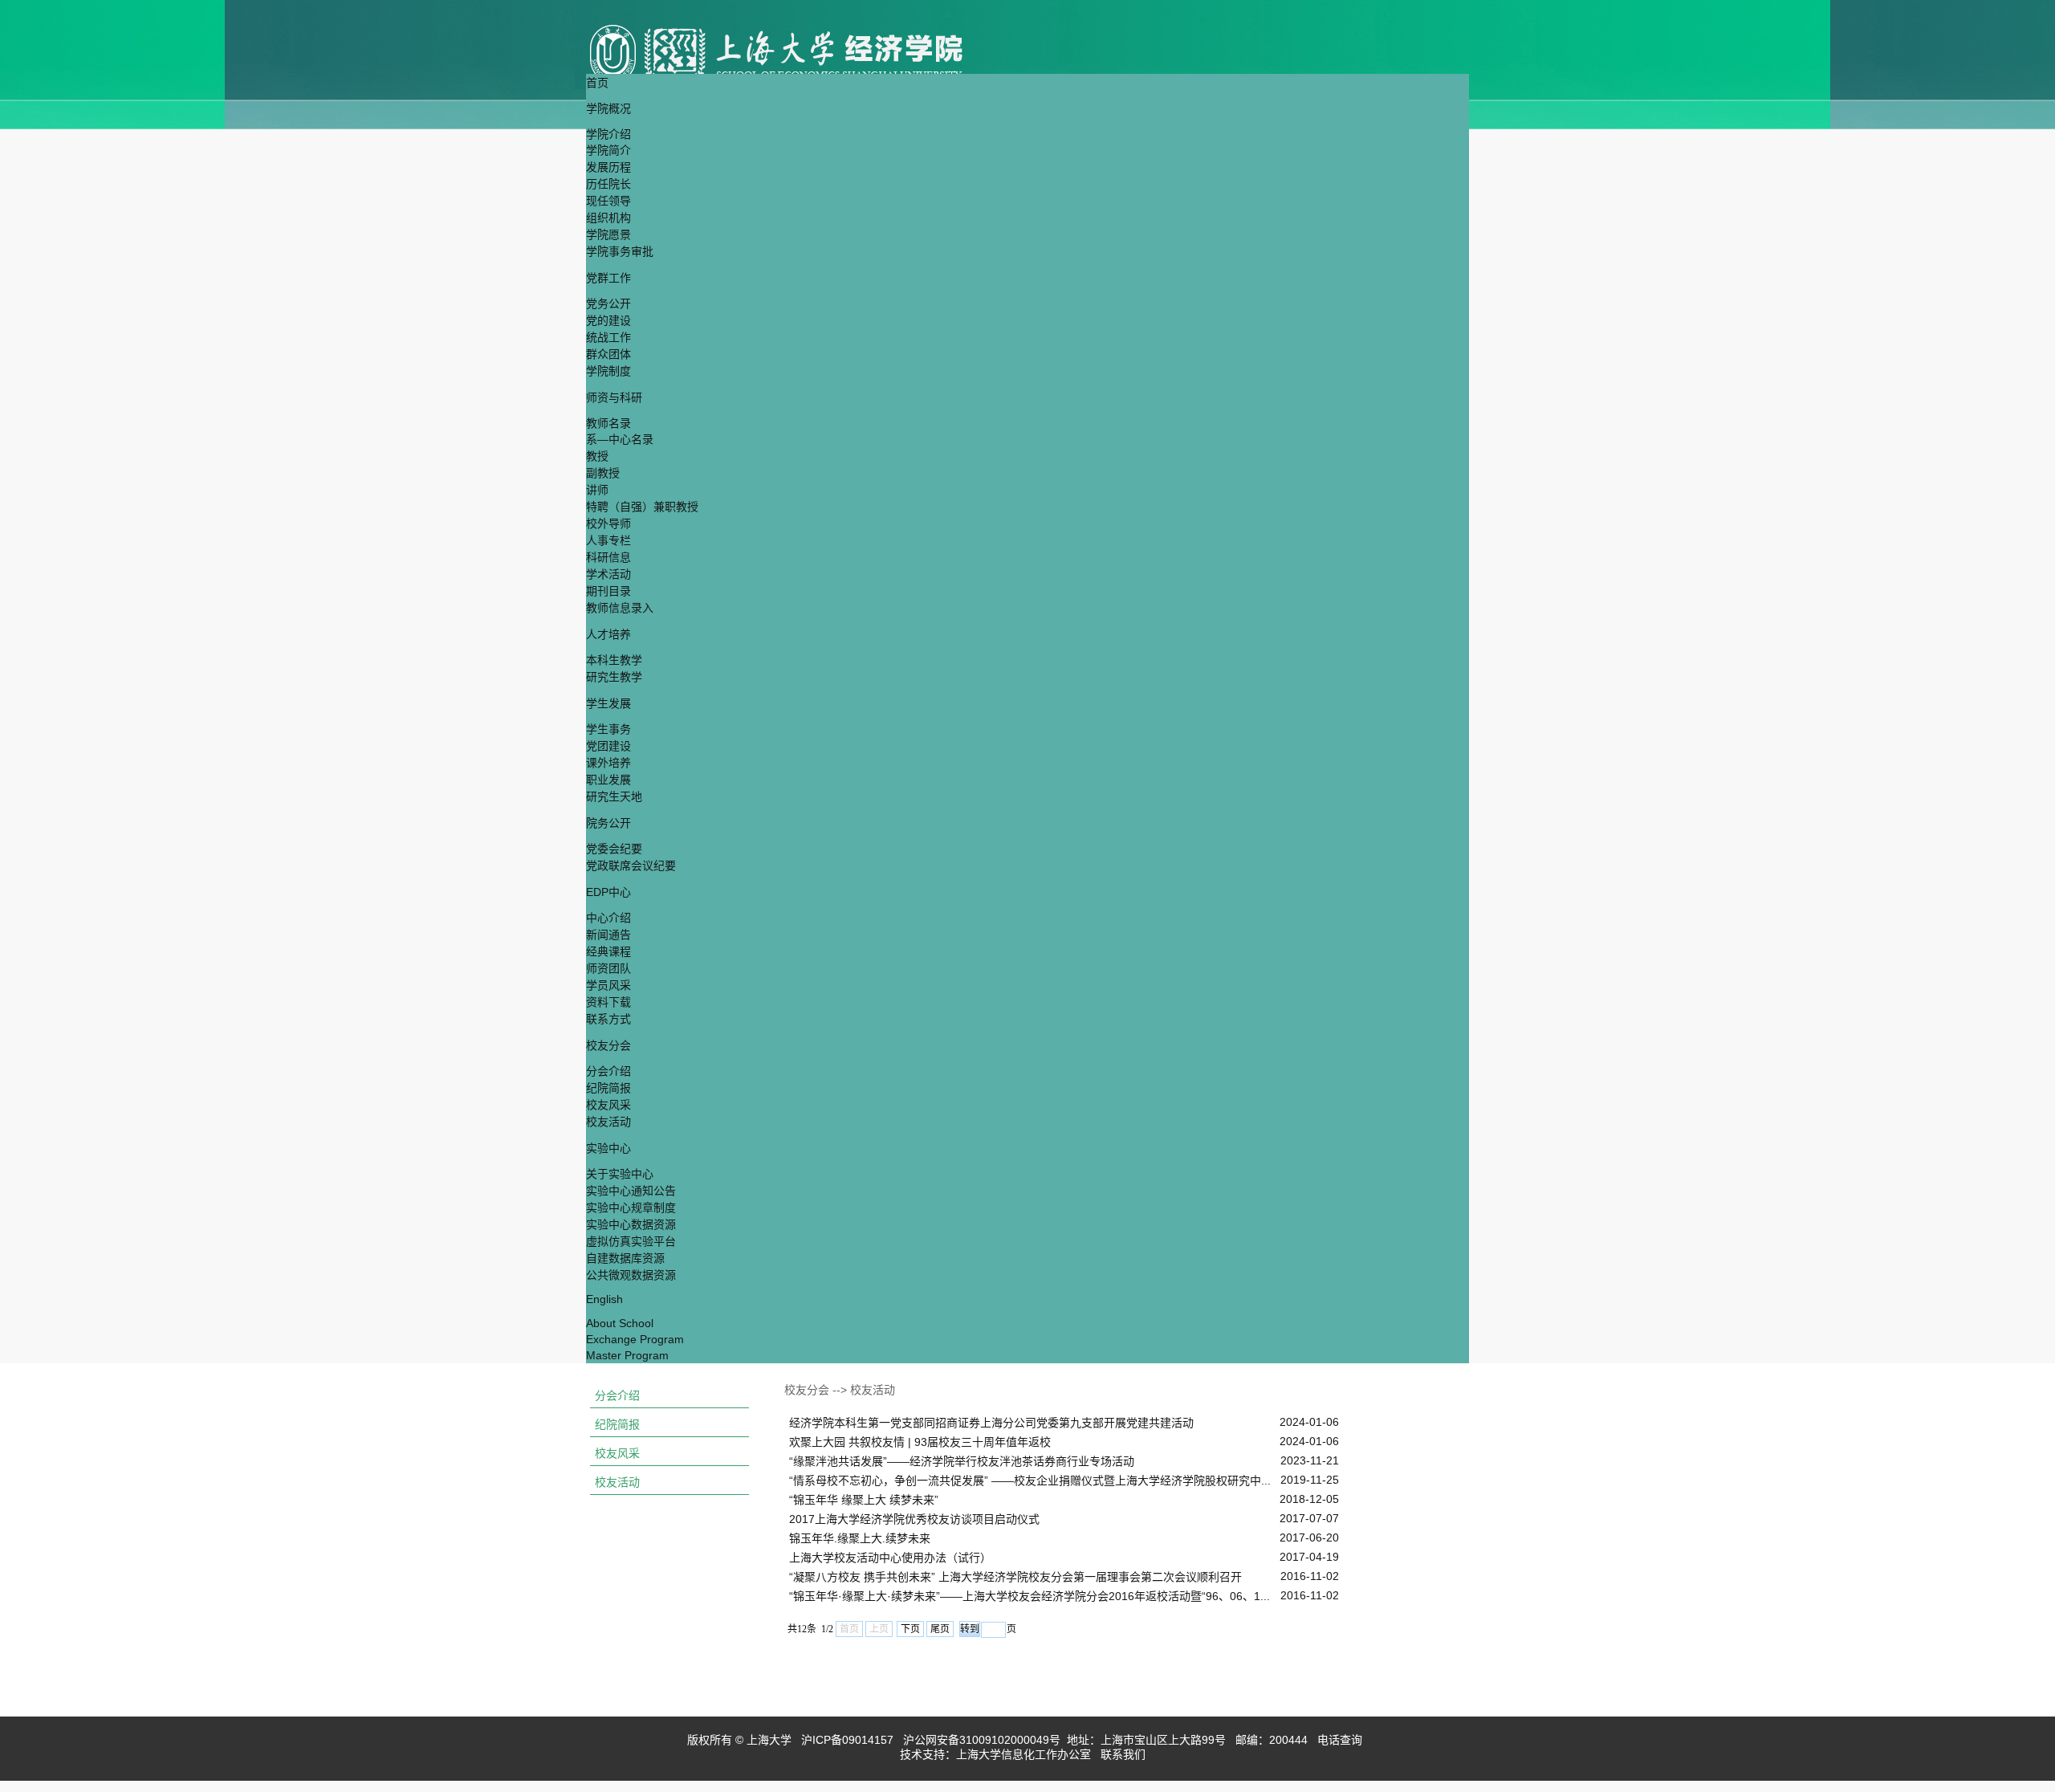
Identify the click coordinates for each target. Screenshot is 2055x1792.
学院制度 (608, 371)
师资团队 (608, 968)
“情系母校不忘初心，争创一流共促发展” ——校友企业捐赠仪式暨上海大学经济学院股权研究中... (1030, 1480)
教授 (597, 456)
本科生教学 (614, 660)
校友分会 (608, 1045)
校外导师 (608, 523)
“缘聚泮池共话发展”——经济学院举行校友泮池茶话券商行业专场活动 (962, 1461)
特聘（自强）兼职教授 (642, 507)
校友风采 (608, 1105)
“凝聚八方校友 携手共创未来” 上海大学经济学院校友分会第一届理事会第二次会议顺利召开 (1015, 1577)
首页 (597, 83)
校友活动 (608, 1122)
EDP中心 (608, 892)
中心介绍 (608, 918)
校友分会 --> (817, 1390)
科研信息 (608, 557)
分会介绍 (608, 1071)
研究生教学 (614, 677)
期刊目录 (608, 591)
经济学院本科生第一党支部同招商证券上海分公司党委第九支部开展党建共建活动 (991, 1423)
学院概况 (608, 108)
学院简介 (608, 150)
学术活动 (608, 574)
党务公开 (608, 303)
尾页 (940, 1629)
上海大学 (767, 1740)
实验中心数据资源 (631, 1224)
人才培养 (608, 634)
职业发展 (608, 780)
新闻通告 (608, 935)
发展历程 (608, 167)
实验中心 (608, 1148)
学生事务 (608, 729)
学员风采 (608, 985)
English (604, 1299)
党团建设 (608, 746)
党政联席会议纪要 (631, 865)
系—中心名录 (620, 439)
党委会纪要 (614, 849)
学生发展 (608, 703)
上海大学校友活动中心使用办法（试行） (890, 1558)
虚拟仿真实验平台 (631, 1241)
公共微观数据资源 (631, 1275)
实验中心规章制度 (631, 1208)
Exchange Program (635, 1339)
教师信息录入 (620, 608)
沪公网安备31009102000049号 (982, 1740)
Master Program (627, 1355)
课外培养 (608, 763)
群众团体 (608, 354)
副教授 (603, 473)
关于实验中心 (620, 1174)
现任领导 (608, 201)
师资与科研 (614, 397)
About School (620, 1323)
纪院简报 (608, 1088)
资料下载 (608, 1002)
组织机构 (608, 218)
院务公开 (608, 823)
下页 (910, 1629)
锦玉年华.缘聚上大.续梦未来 (860, 1538)
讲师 (597, 490)
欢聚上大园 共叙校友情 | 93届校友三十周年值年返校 (920, 1442)
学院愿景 (608, 234)
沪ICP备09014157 (849, 1740)
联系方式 (608, 1019)
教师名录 (608, 423)
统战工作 (608, 337)
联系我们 (1125, 1754)
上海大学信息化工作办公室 (1028, 1754)
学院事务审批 (620, 251)
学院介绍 (608, 134)
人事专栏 (608, 540)
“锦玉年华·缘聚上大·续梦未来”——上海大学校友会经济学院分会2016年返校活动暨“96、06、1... (1030, 1596)
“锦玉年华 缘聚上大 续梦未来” (864, 1500)
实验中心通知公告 (631, 1191)
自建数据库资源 (625, 1258)
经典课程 (608, 951)
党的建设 (608, 320)
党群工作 (608, 278)
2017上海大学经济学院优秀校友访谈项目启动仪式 (914, 1519)
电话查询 (1341, 1740)
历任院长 (608, 184)
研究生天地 (614, 796)
